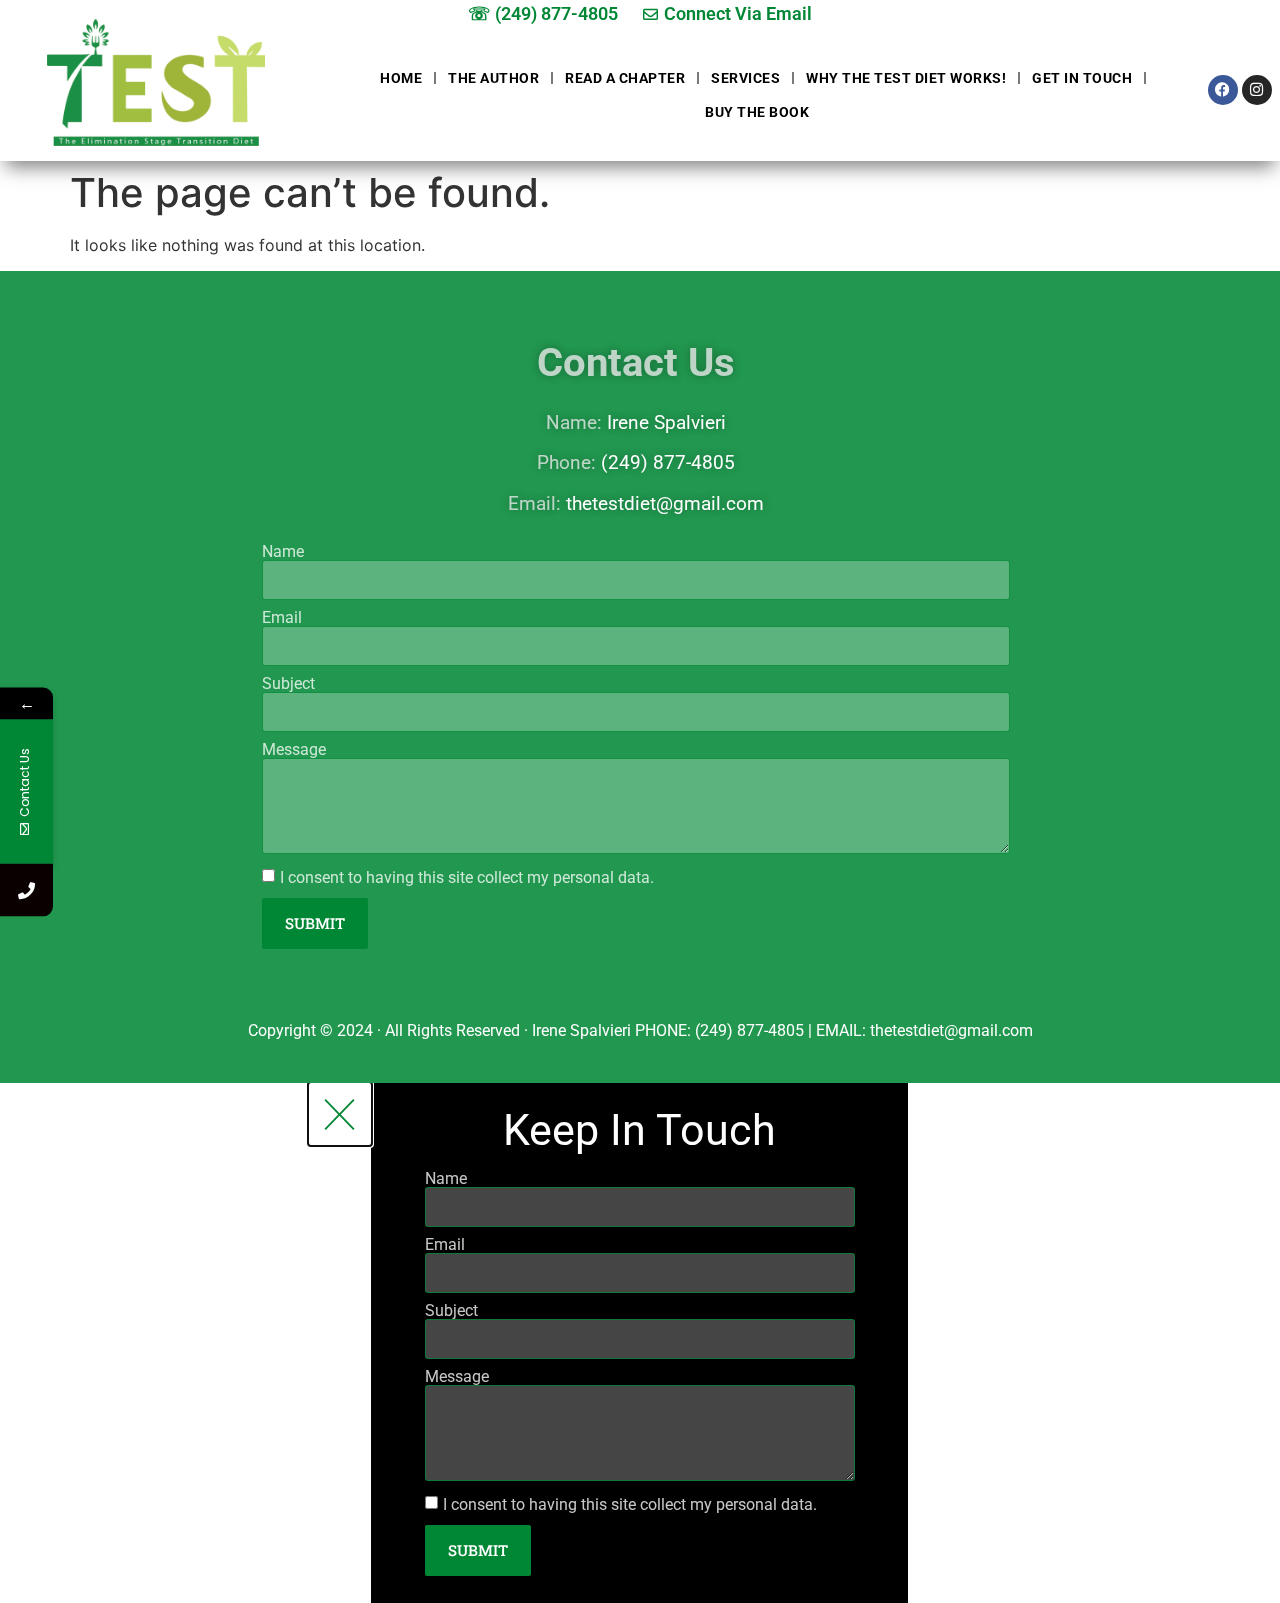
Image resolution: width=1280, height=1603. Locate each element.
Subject (288, 684)
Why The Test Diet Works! (906, 78)
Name (283, 552)
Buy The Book (757, 112)
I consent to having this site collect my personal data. (467, 877)
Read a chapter (625, 78)
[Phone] (26, 889)
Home (401, 78)
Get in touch (1082, 78)
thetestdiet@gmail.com (665, 503)
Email (282, 618)
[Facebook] (1223, 90)
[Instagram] (1257, 90)
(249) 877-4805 (668, 462)
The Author (493, 78)
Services (745, 78)
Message (294, 750)
